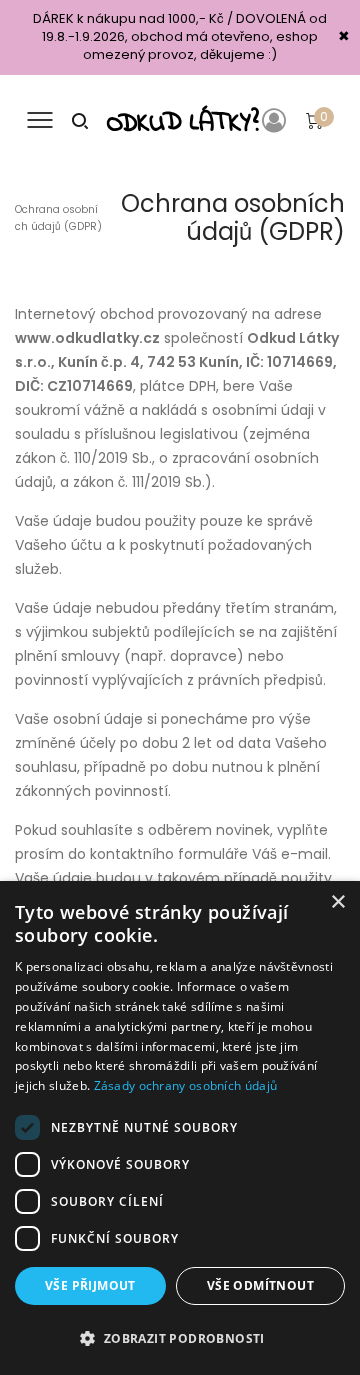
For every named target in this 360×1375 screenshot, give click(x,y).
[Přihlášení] (278, 119)
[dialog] (180, 1128)
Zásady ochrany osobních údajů (186, 1085)
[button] (180, 1339)
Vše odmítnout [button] (260, 1285)
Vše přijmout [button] (90, 1285)
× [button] (337, 902)
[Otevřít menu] (40, 120)
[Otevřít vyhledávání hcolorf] (80, 120)
